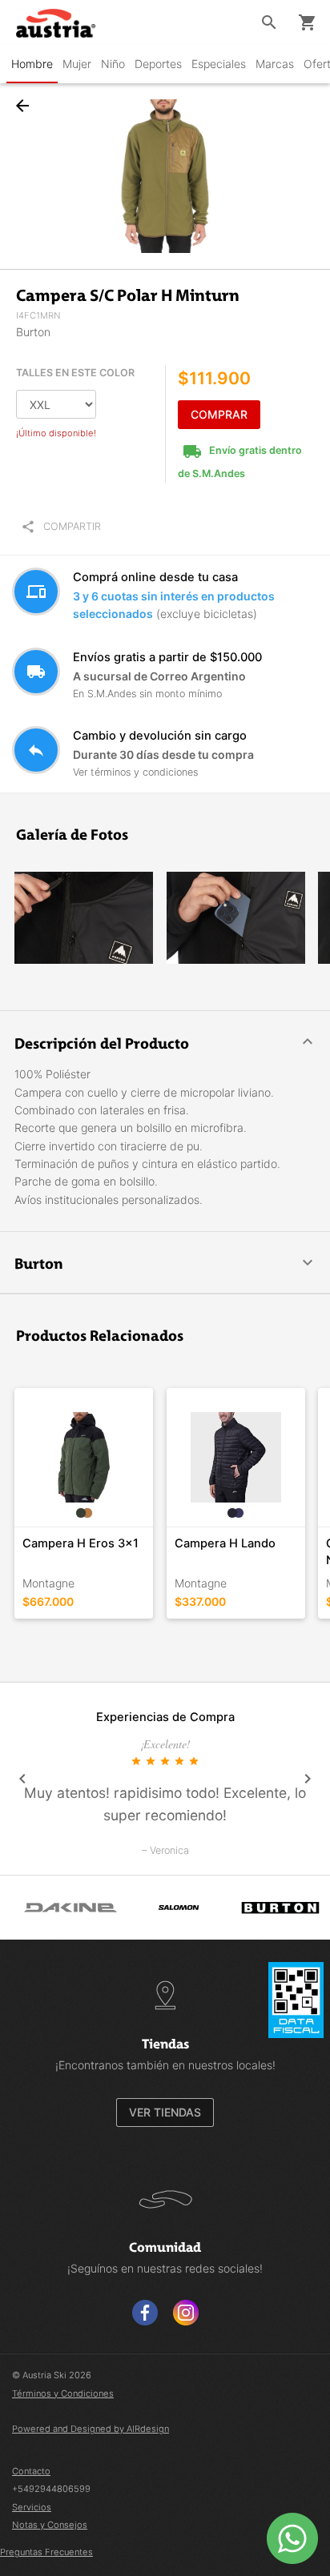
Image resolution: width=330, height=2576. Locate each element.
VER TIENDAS (165, 2112)
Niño (113, 64)
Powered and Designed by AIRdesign (91, 2429)
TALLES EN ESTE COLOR (75, 373)
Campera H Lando (225, 1543)
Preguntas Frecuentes (46, 2552)
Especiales (219, 64)
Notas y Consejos (50, 2525)
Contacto (31, 2471)
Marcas (275, 64)
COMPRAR (219, 414)
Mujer (77, 64)
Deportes (158, 64)
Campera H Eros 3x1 (80, 1543)
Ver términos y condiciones (135, 772)
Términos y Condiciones (63, 2393)
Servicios (32, 2507)
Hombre (32, 64)
